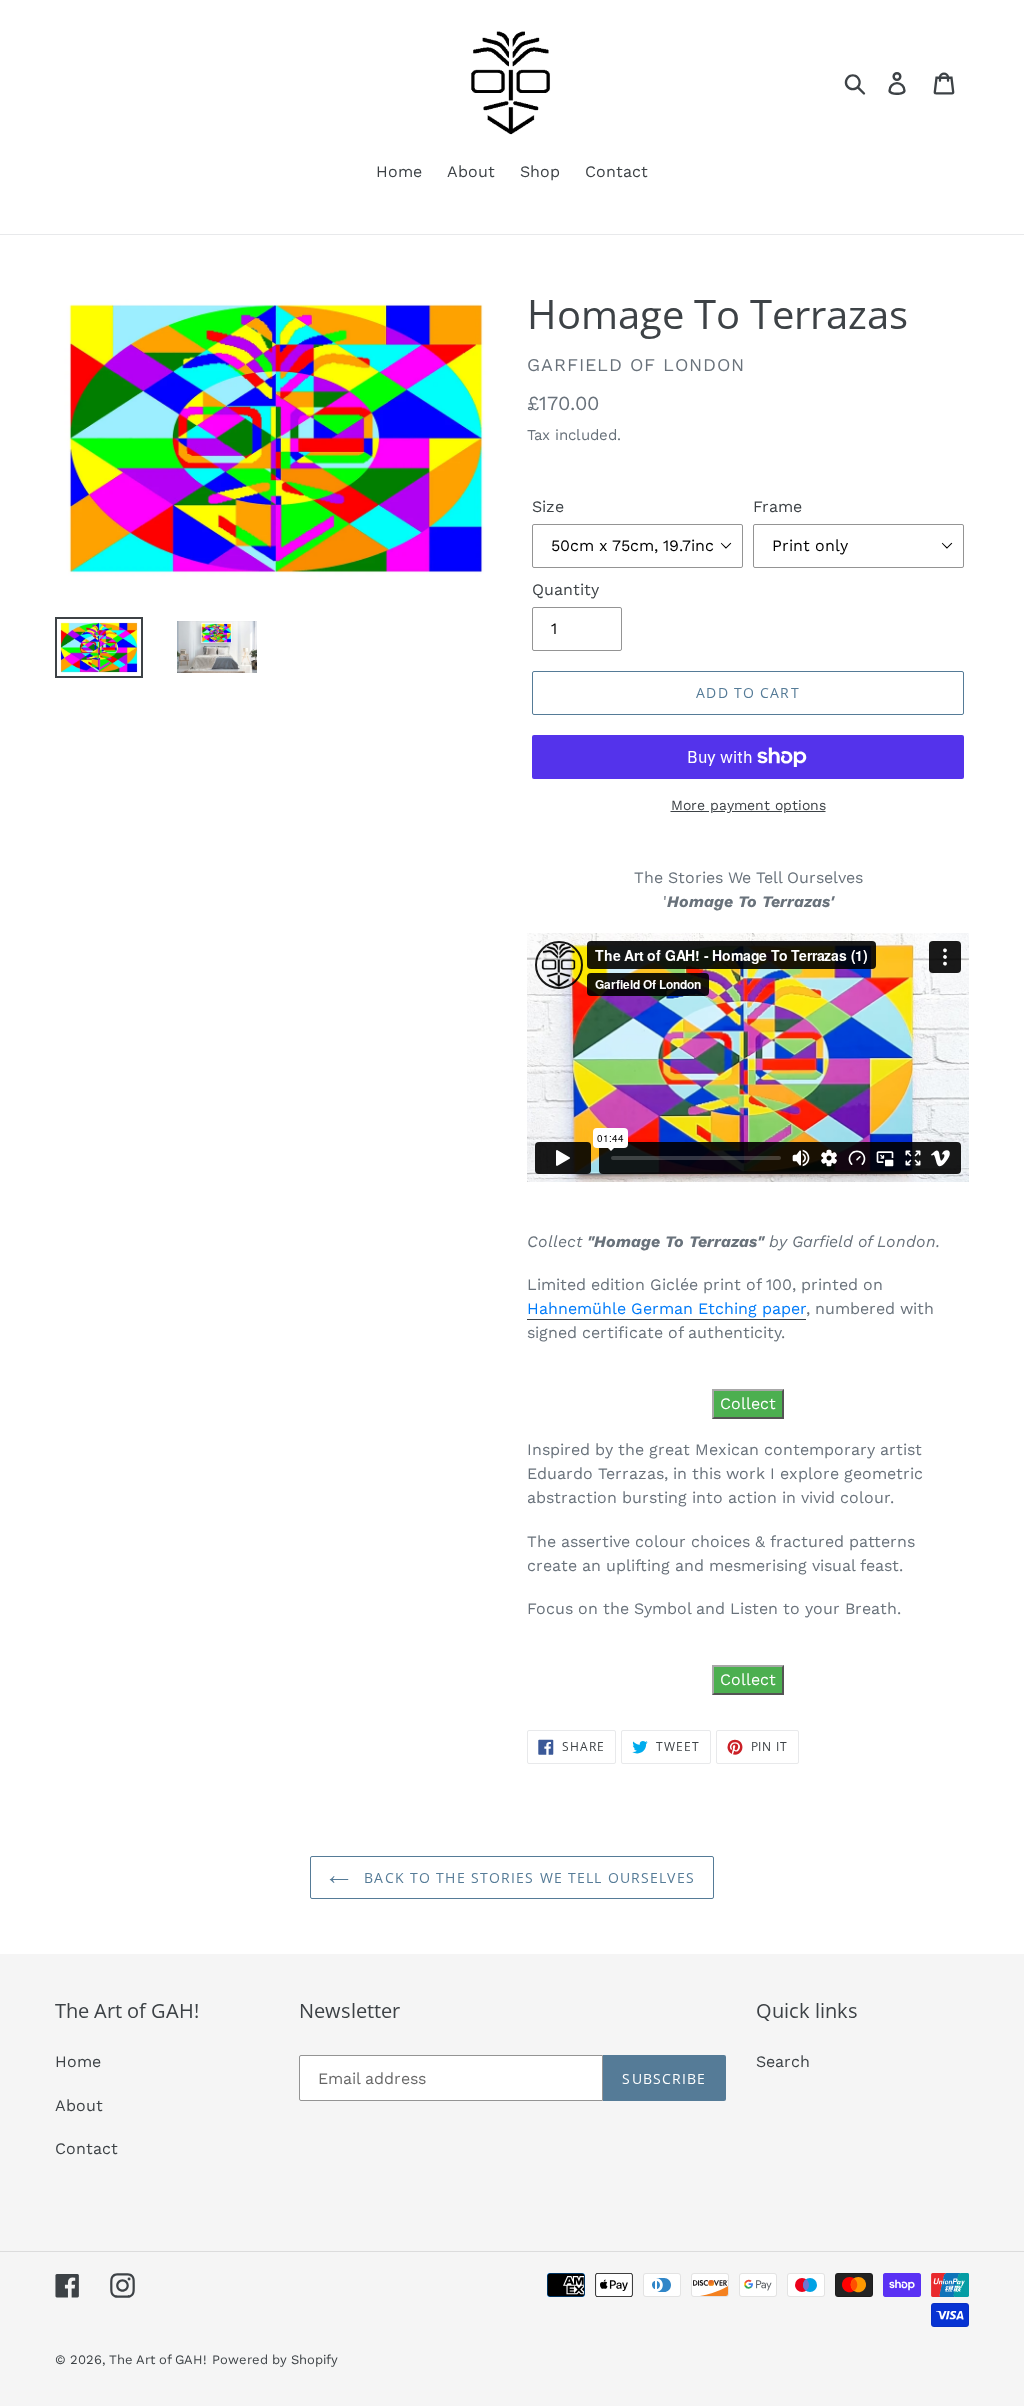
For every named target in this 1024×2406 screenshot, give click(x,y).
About (79, 2105)
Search (783, 2061)
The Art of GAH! (158, 2359)
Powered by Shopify (275, 2359)
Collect (748, 1403)
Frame (777, 506)
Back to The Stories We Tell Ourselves (527, 1877)
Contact (86, 2148)
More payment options (748, 805)
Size (548, 506)
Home (78, 2061)
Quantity (565, 589)
